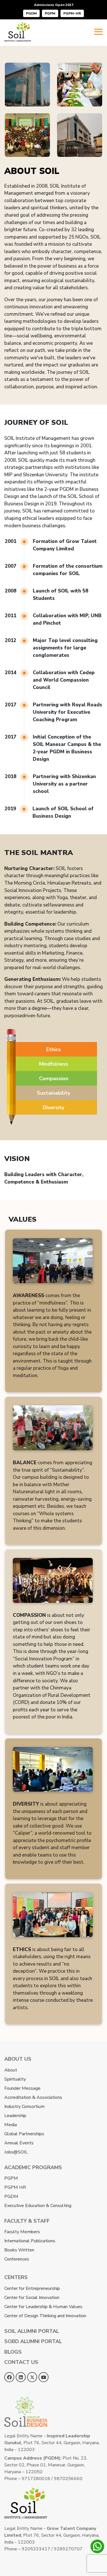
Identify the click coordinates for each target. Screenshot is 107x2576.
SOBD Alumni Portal (33, 2341)
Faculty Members (22, 2232)
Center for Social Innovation (32, 2298)
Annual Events (19, 2143)
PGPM (50, 13)
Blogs (13, 2352)
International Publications (30, 2241)
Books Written (19, 2250)
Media (11, 2125)
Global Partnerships (24, 2134)
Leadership (15, 2116)
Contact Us (21, 2362)
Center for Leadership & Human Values (43, 2307)
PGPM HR (15, 2187)
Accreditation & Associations (33, 2097)
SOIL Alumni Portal (32, 2331)
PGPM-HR (72, 13)
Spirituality (15, 2079)
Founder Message (22, 2088)
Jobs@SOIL (16, 2152)
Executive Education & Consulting (38, 2206)
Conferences (17, 2259)
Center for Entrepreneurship (32, 2288)
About (11, 2070)
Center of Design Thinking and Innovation (45, 2316)
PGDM (31, 13)
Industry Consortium (24, 2107)
